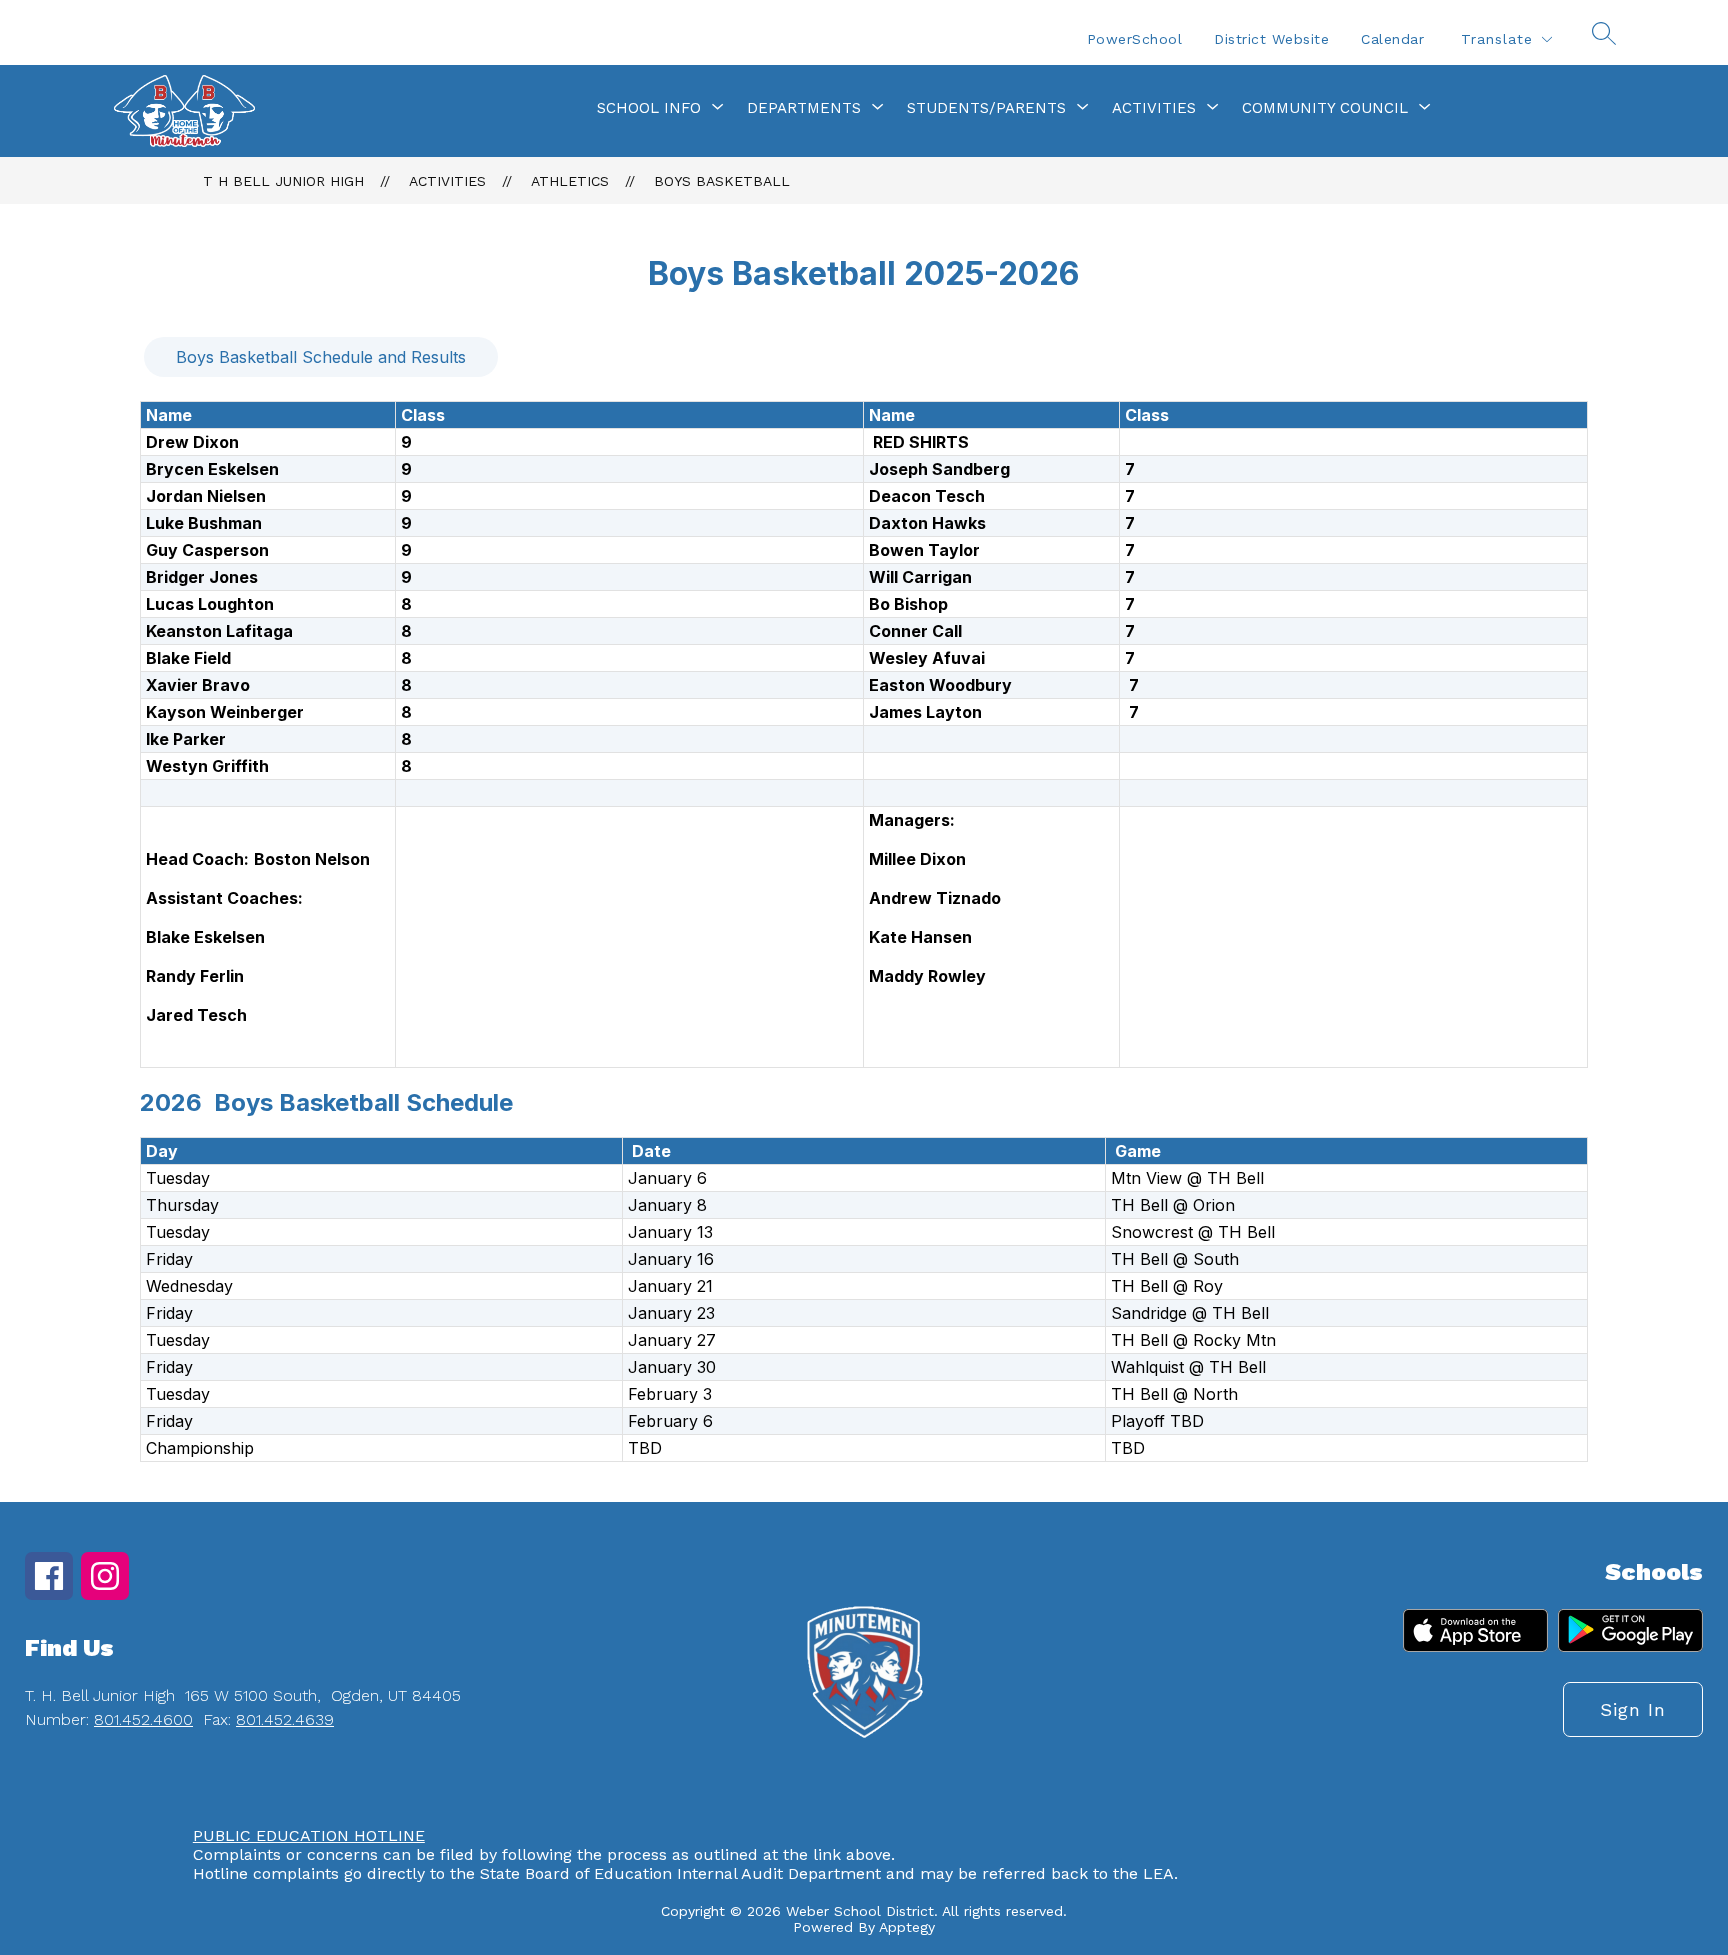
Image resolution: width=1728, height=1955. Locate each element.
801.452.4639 (285, 1719)
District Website (1271, 39)
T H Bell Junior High (283, 181)
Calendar (1392, 39)
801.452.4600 (143, 1719)
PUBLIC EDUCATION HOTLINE (309, 1835)
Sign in (1633, 1709)
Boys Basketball (722, 181)
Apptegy (907, 1927)
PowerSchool (1135, 39)
